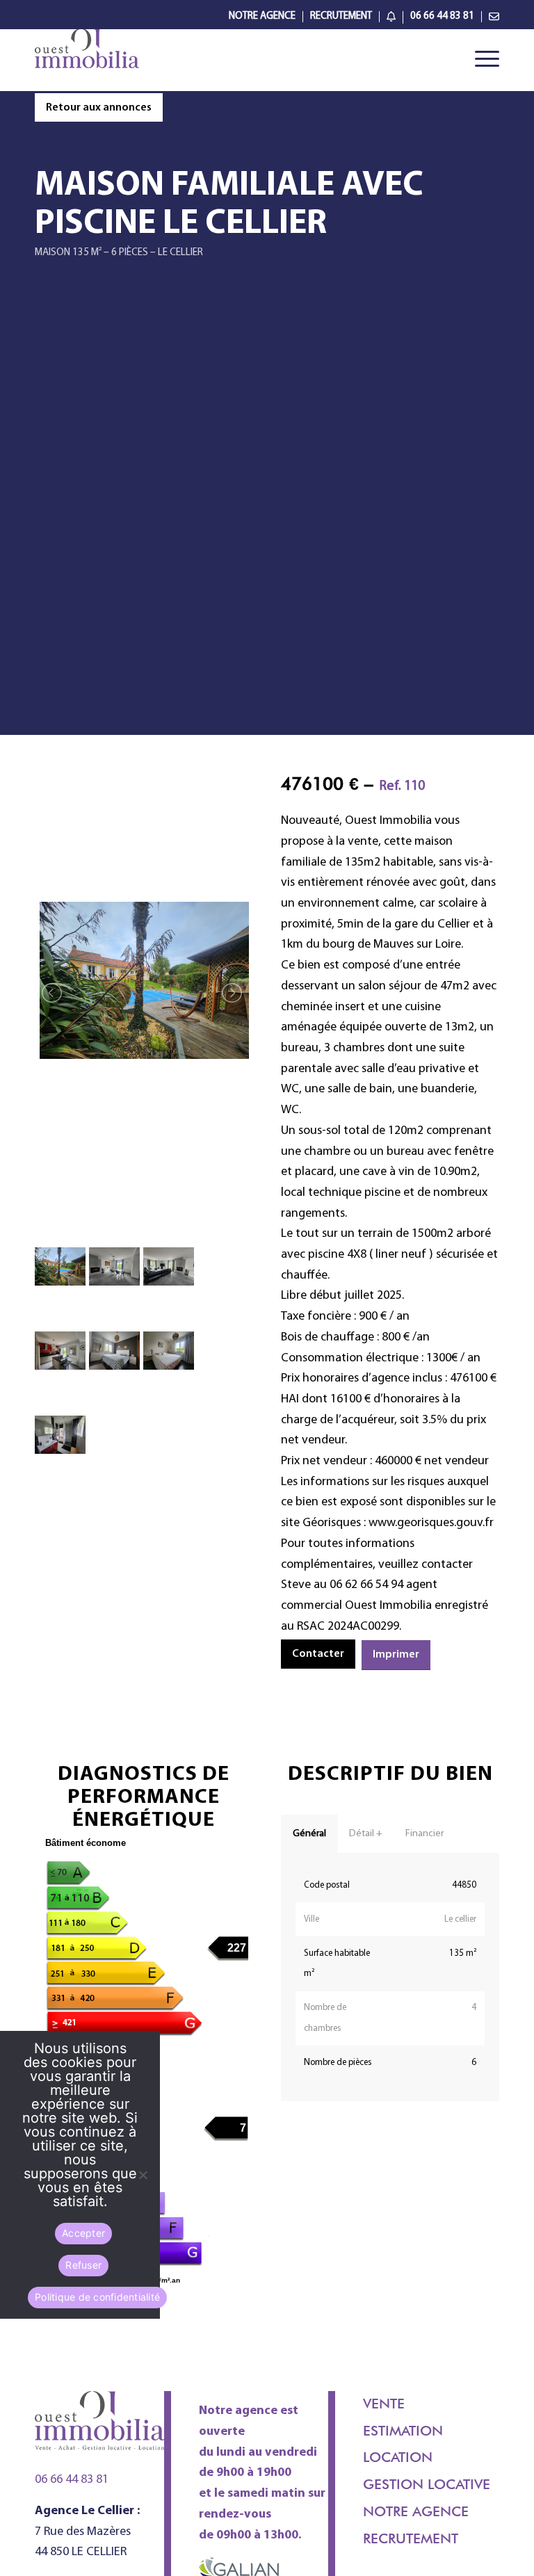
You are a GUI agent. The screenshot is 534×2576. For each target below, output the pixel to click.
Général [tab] (309, 1834)
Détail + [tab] (366, 1834)
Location (398, 2457)
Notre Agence (262, 16)
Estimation (403, 2431)
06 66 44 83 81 (442, 16)
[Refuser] (143, 2175)
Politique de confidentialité (97, 2297)
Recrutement (341, 16)
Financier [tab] (424, 1834)
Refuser (83, 2265)
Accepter (83, 2233)
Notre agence (416, 2511)
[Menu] (480, 60)
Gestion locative (427, 2484)
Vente (384, 2404)
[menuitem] (262, 17)
